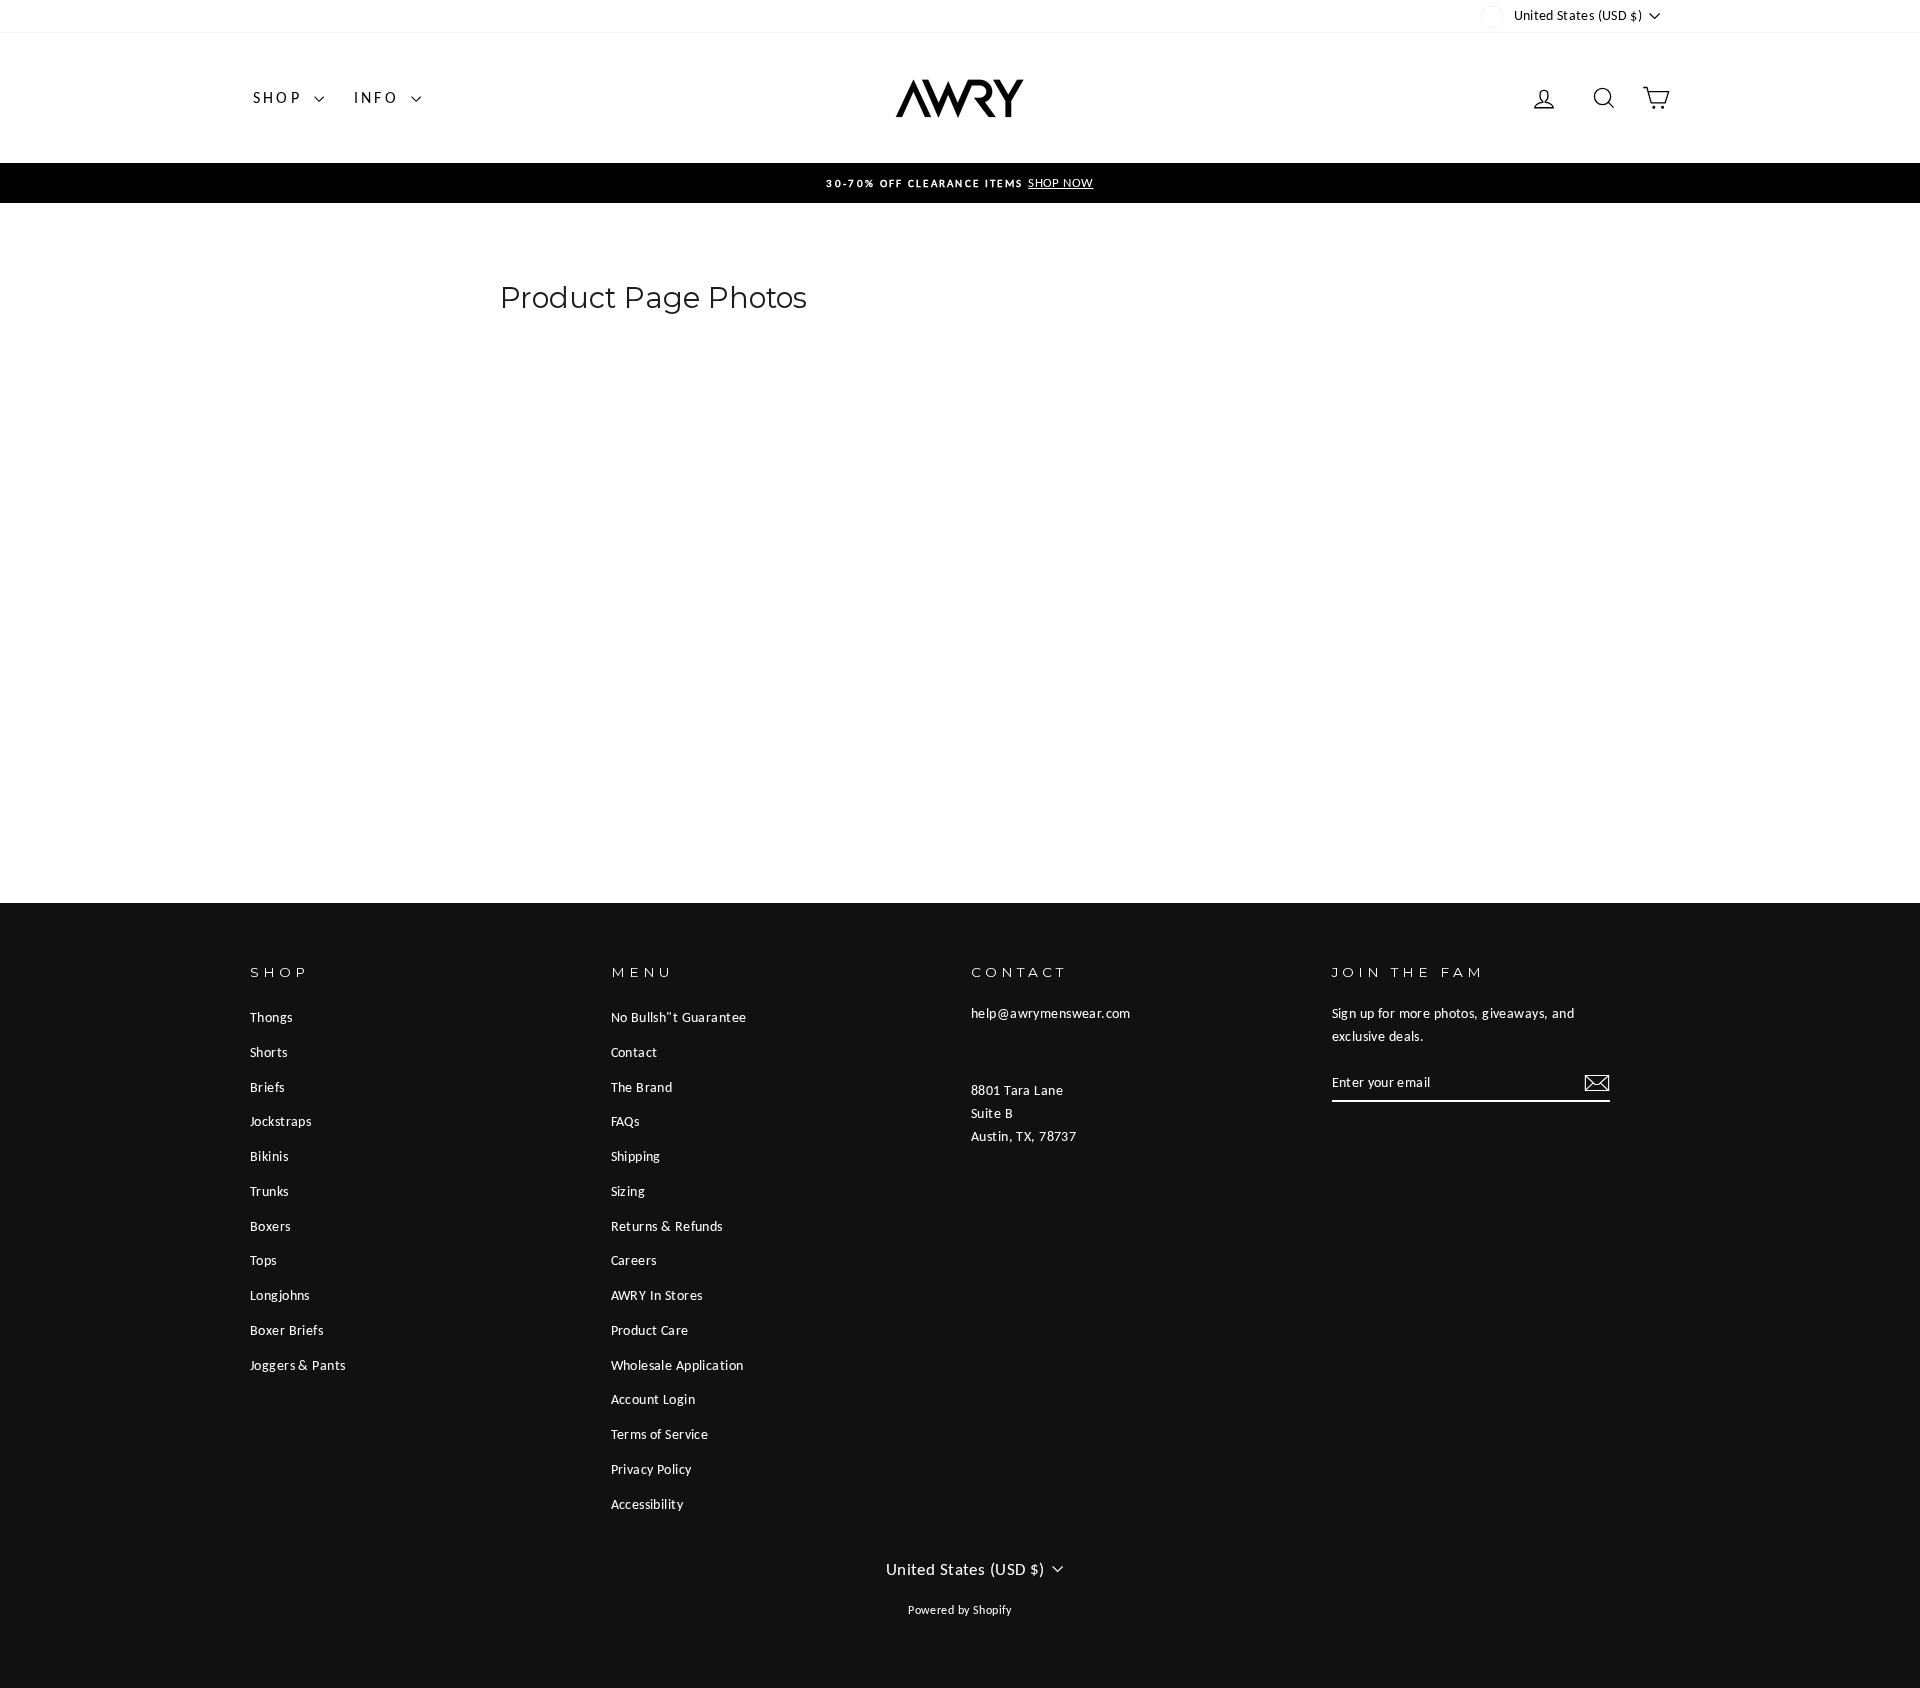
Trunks (269, 1191)
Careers (634, 1260)
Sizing (628, 1191)
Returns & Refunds (667, 1226)
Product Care (650, 1330)
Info (380, 97)
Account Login (653, 1399)
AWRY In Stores (657, 1295)
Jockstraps (280, 1121)
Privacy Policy (651, 1469)
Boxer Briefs (286, 1330)
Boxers (270, 1226)
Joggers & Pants (297, 1365)
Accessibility (647, 1504)
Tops (263, 1260)
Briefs (267, 1087)
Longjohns (280, 1295)
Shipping (636, 1156)
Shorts (269, 1052)
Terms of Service (660, 1434)
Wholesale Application (677, 1365)
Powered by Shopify (960, 1610)
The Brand (642, 1087)
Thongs (271, 1017)
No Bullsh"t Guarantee (679, 1017)
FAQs (625, 1121)
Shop (281, 97)
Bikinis (269, 1156)
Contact (634, 1052)
